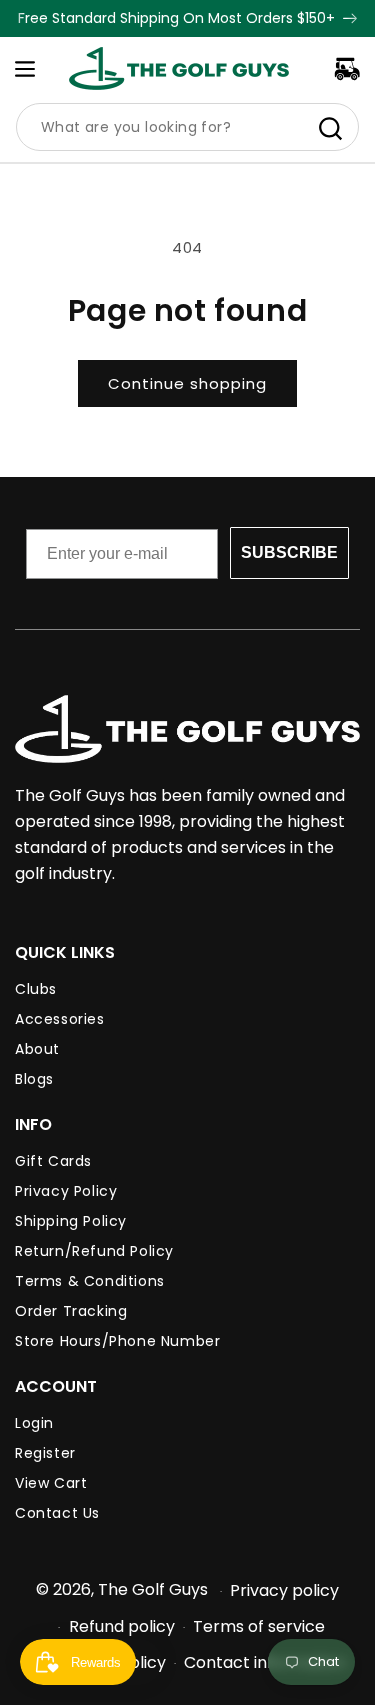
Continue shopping (187, 383)
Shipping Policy (71, 1221)
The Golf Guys (153, 1589)
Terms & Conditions (90, 1281)
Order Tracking (71, 1311)
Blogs (34, 1079)
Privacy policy (284, 1590)
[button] (25, 69)
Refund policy (122, 1626)
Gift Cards (53, 1161)
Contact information (265, 1662)
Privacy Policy (66, 1191)
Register (45, 1453)
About (37, 1049)
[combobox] (187, 127)
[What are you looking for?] (330, 128)
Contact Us (57, 1513)
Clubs (36, 989)
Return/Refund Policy (94, 1251)
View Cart (51, 1483)
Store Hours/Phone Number (117, 1341)
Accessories (60, 1019)
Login (34, 1423)
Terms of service (259, 1626)
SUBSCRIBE (289, 552)
